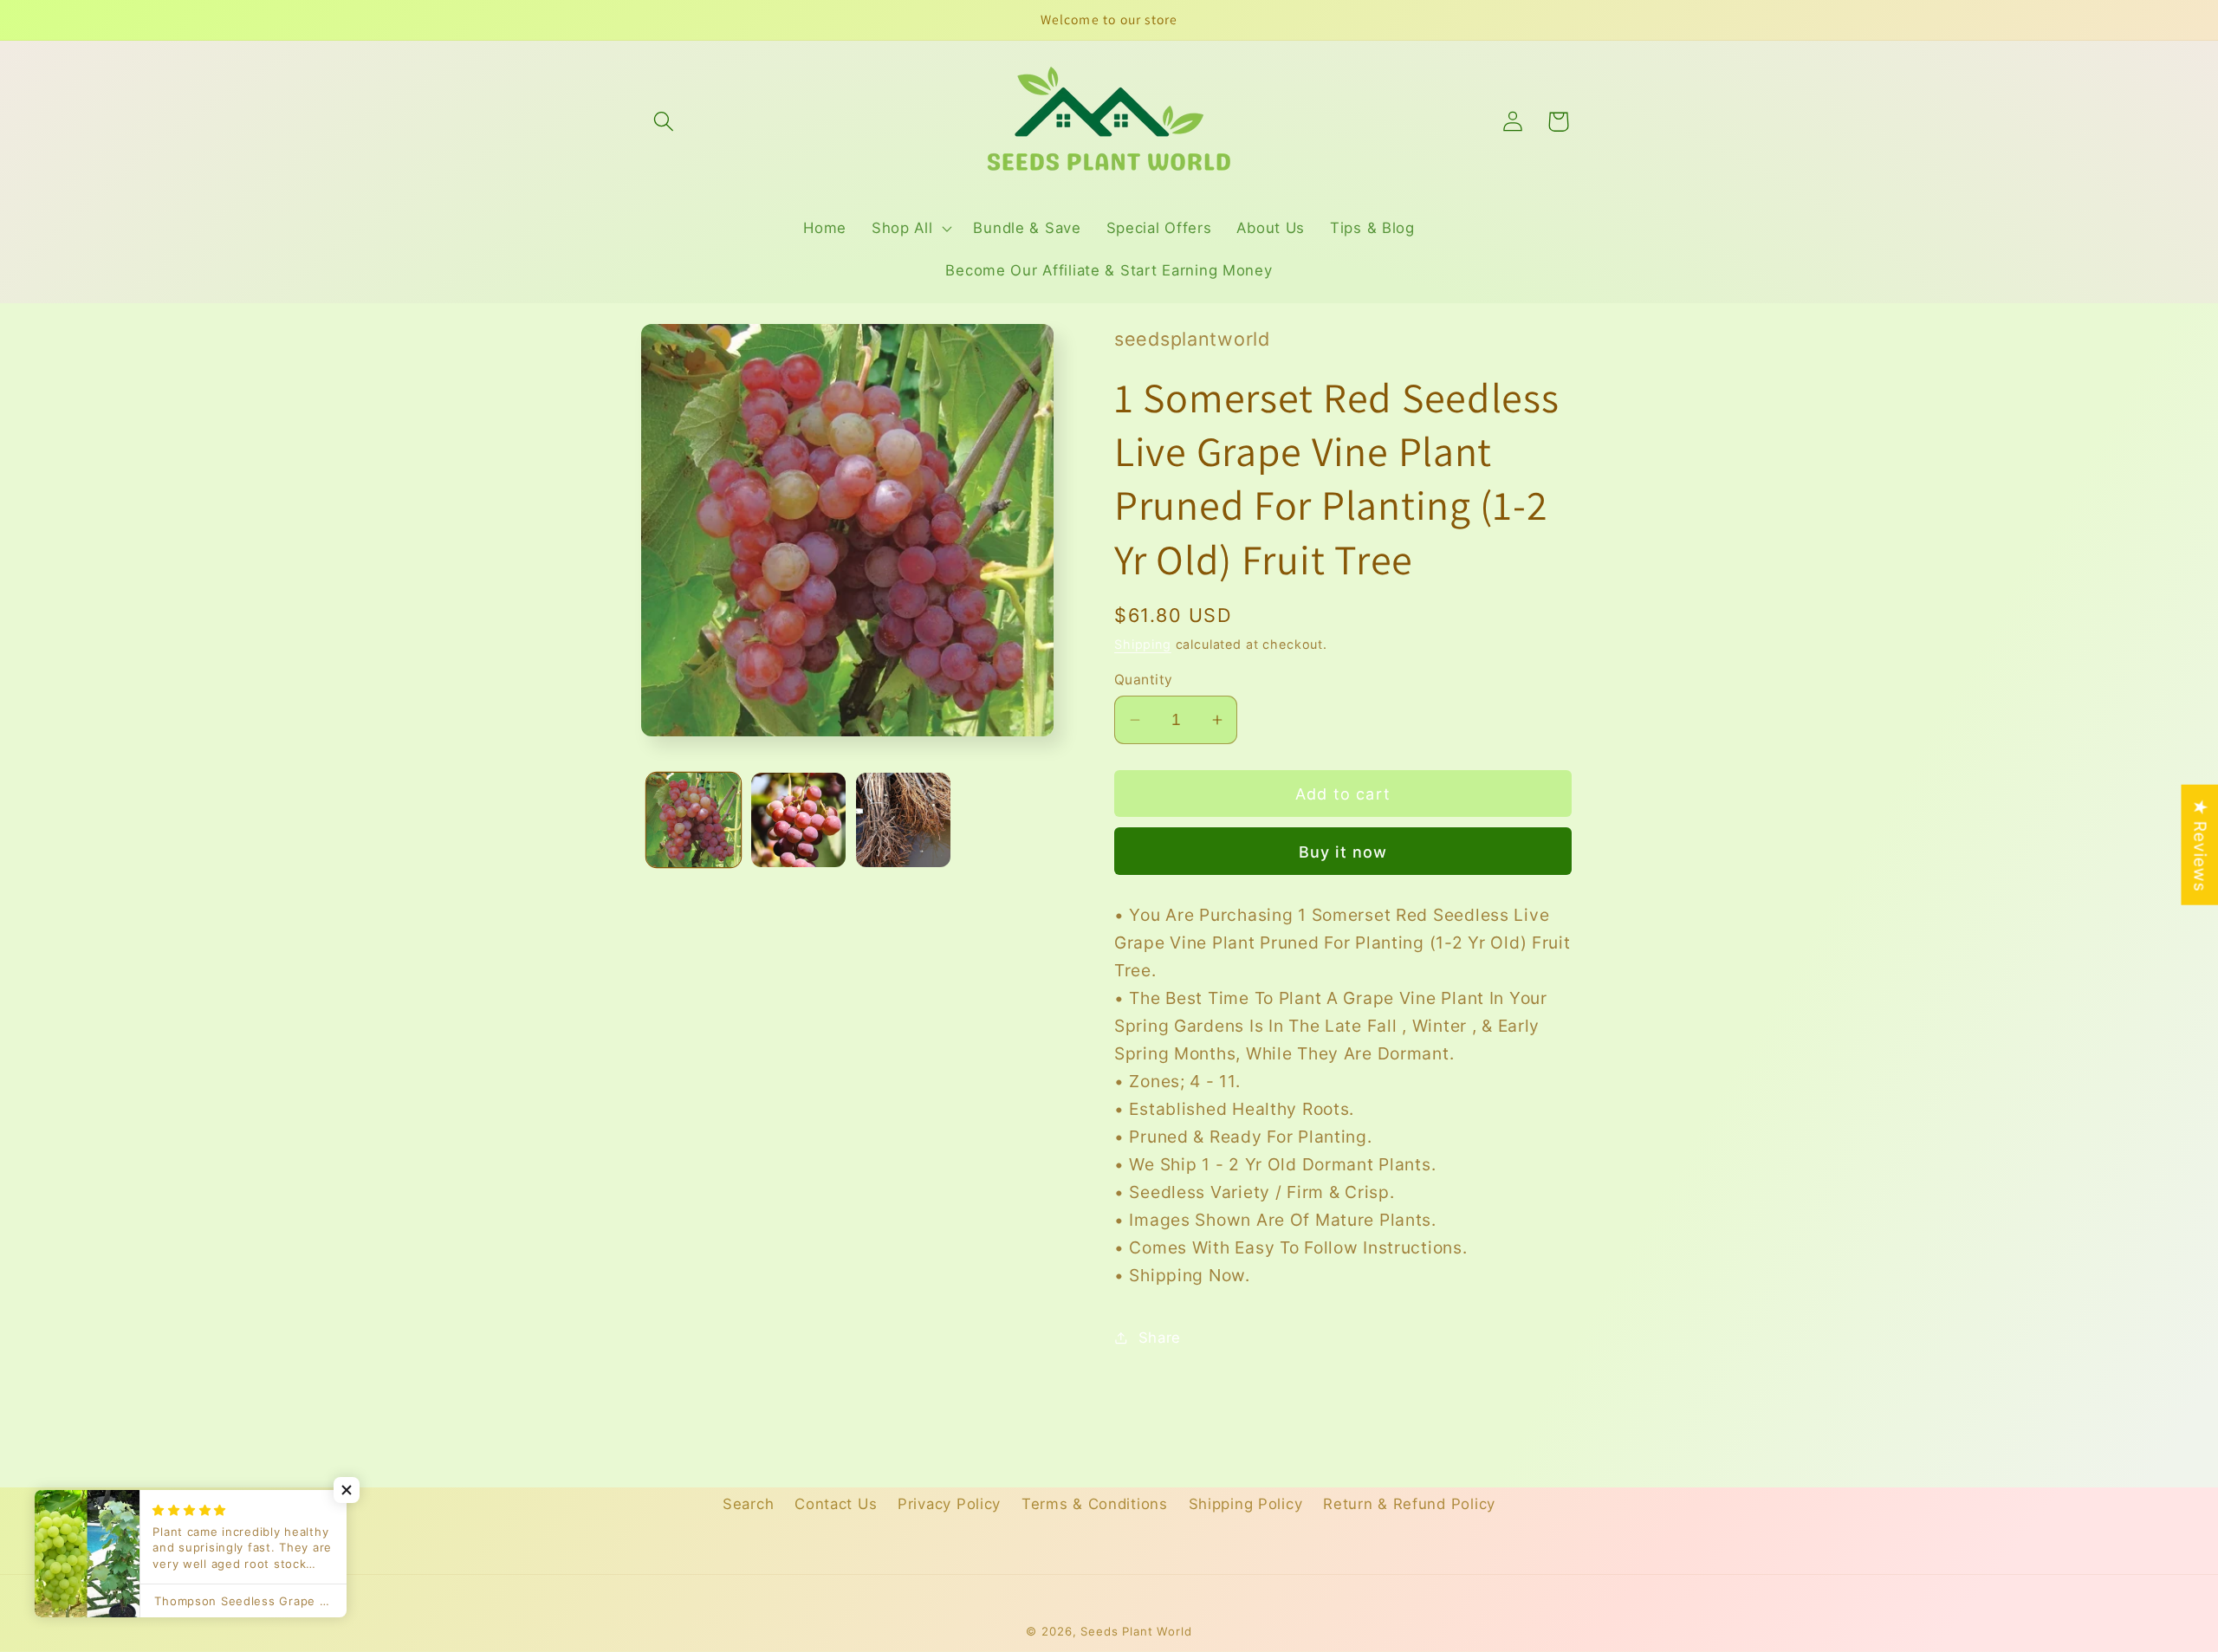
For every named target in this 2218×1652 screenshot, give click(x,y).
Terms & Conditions (1095, 1504)
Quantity (1144, 680)
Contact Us (836, 1504)
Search (748, 1504)
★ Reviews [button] (2200, 844)
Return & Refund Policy (1409, 1504)
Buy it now (1343, 852)
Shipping (1143, 644)
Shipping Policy (1246, 1504)
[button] (664, 122)
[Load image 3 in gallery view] (903, 820)
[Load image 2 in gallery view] (798, 820)
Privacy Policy (949, 1504)
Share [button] (1160, 1338)
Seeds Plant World (1136, 1631)
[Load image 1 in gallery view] (694, 820)
